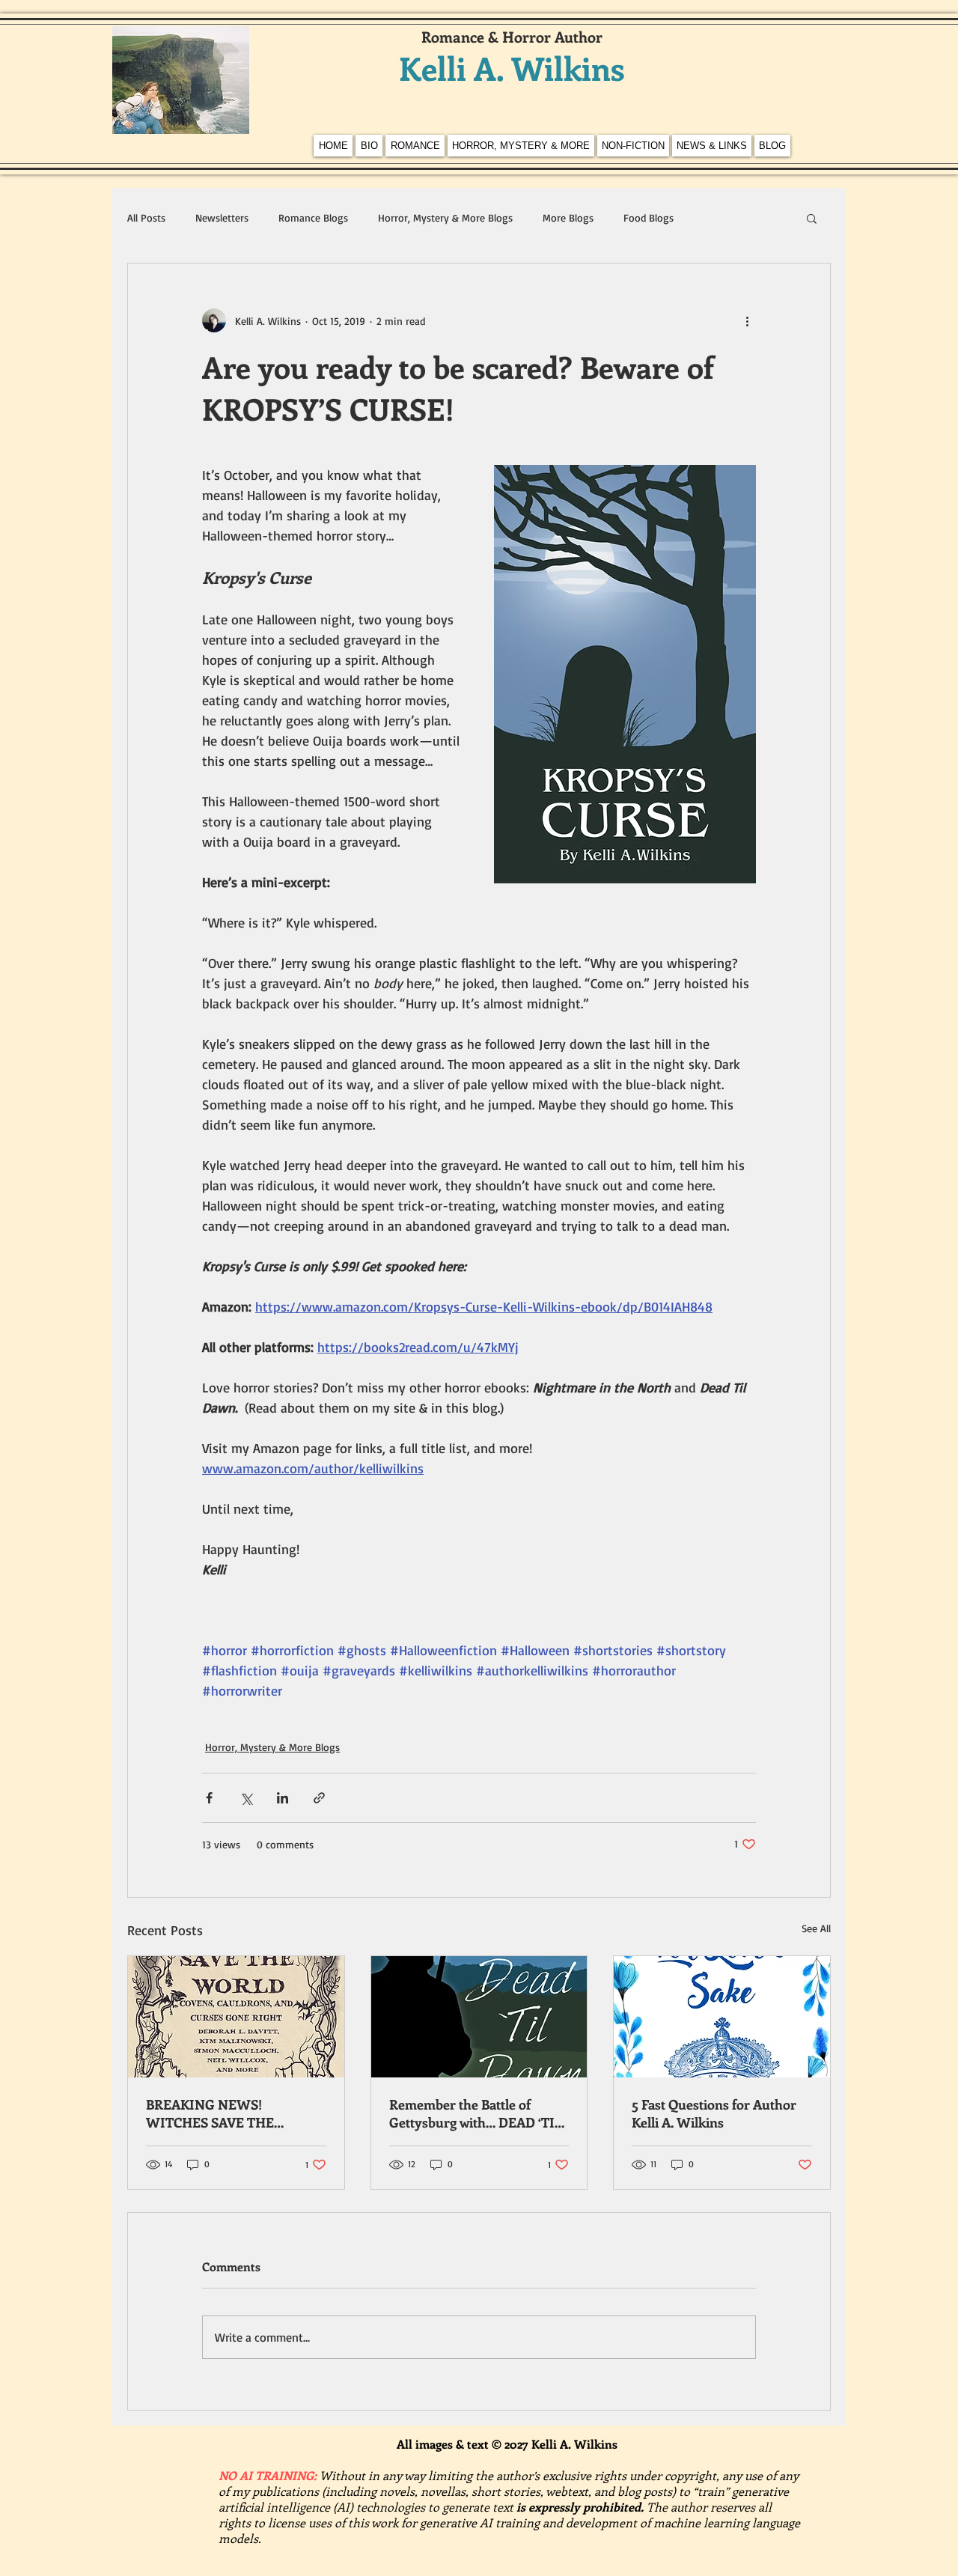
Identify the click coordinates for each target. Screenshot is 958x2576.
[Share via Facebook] (209, 1798)
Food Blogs (649, 217)
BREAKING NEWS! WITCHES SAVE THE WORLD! (210, 2113)
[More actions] (747, 320)
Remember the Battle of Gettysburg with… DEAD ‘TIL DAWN (476, 2113)
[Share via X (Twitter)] (246, 1798)
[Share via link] (319, 1798)
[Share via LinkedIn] (283, 1798)
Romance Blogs (313, 217)
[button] (812, 218)
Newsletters (222, 217)
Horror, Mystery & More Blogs (445, 217)
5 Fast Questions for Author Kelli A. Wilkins (714, 2113)
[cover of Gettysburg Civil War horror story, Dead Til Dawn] (479, 2017)
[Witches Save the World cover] (236, 2017)
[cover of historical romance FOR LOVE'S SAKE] (722, 2017)
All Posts (146, 217)
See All (816, 1928)
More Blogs (568, 217)
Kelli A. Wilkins (512, 68)
